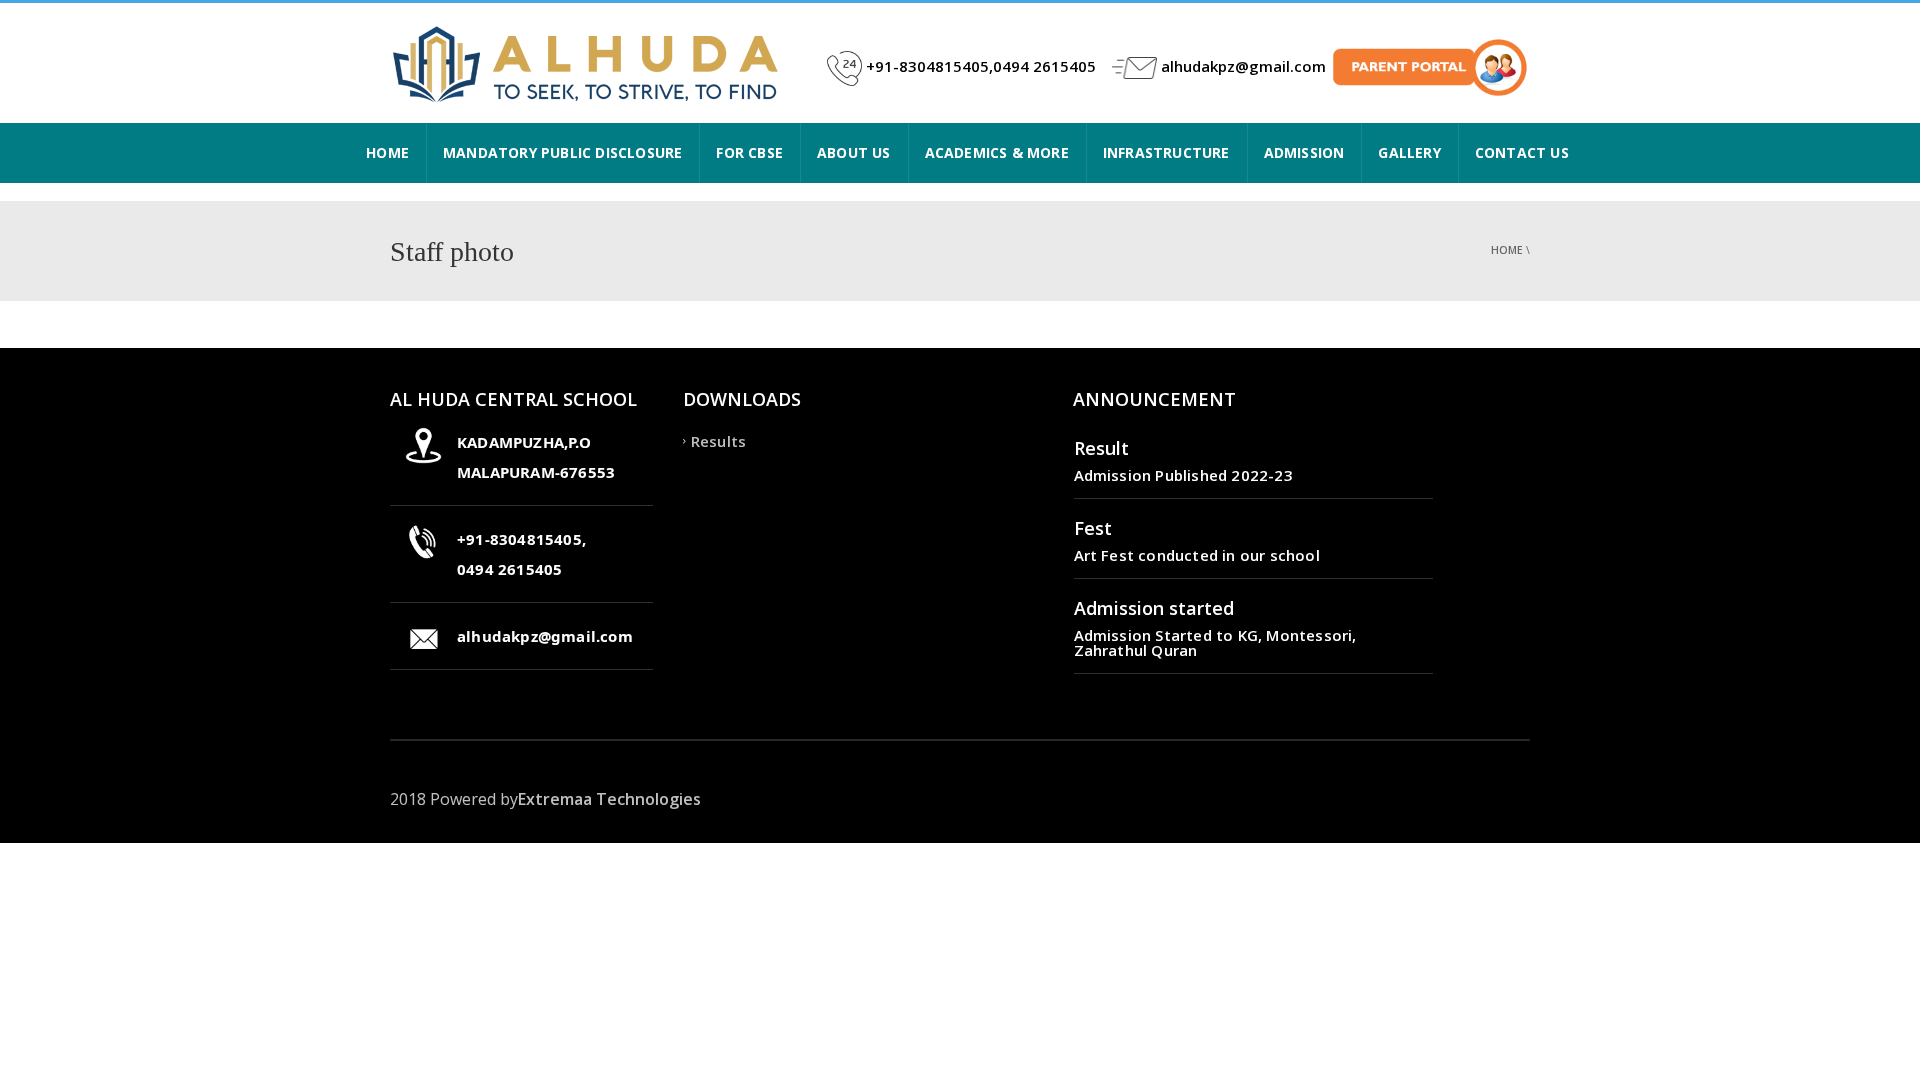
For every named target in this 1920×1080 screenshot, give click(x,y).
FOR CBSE (749, 152)
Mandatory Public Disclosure (562, 152)
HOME (387, 152)
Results (718, 441)
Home (1507, 250)
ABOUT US (854, 152)
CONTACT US (1522, 152)
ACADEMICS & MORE (997, 152)
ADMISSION (1304, 152)
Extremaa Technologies (609, 799)
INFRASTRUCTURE (1166, 152)
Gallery (1409, 152)
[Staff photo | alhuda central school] (590, 63)
